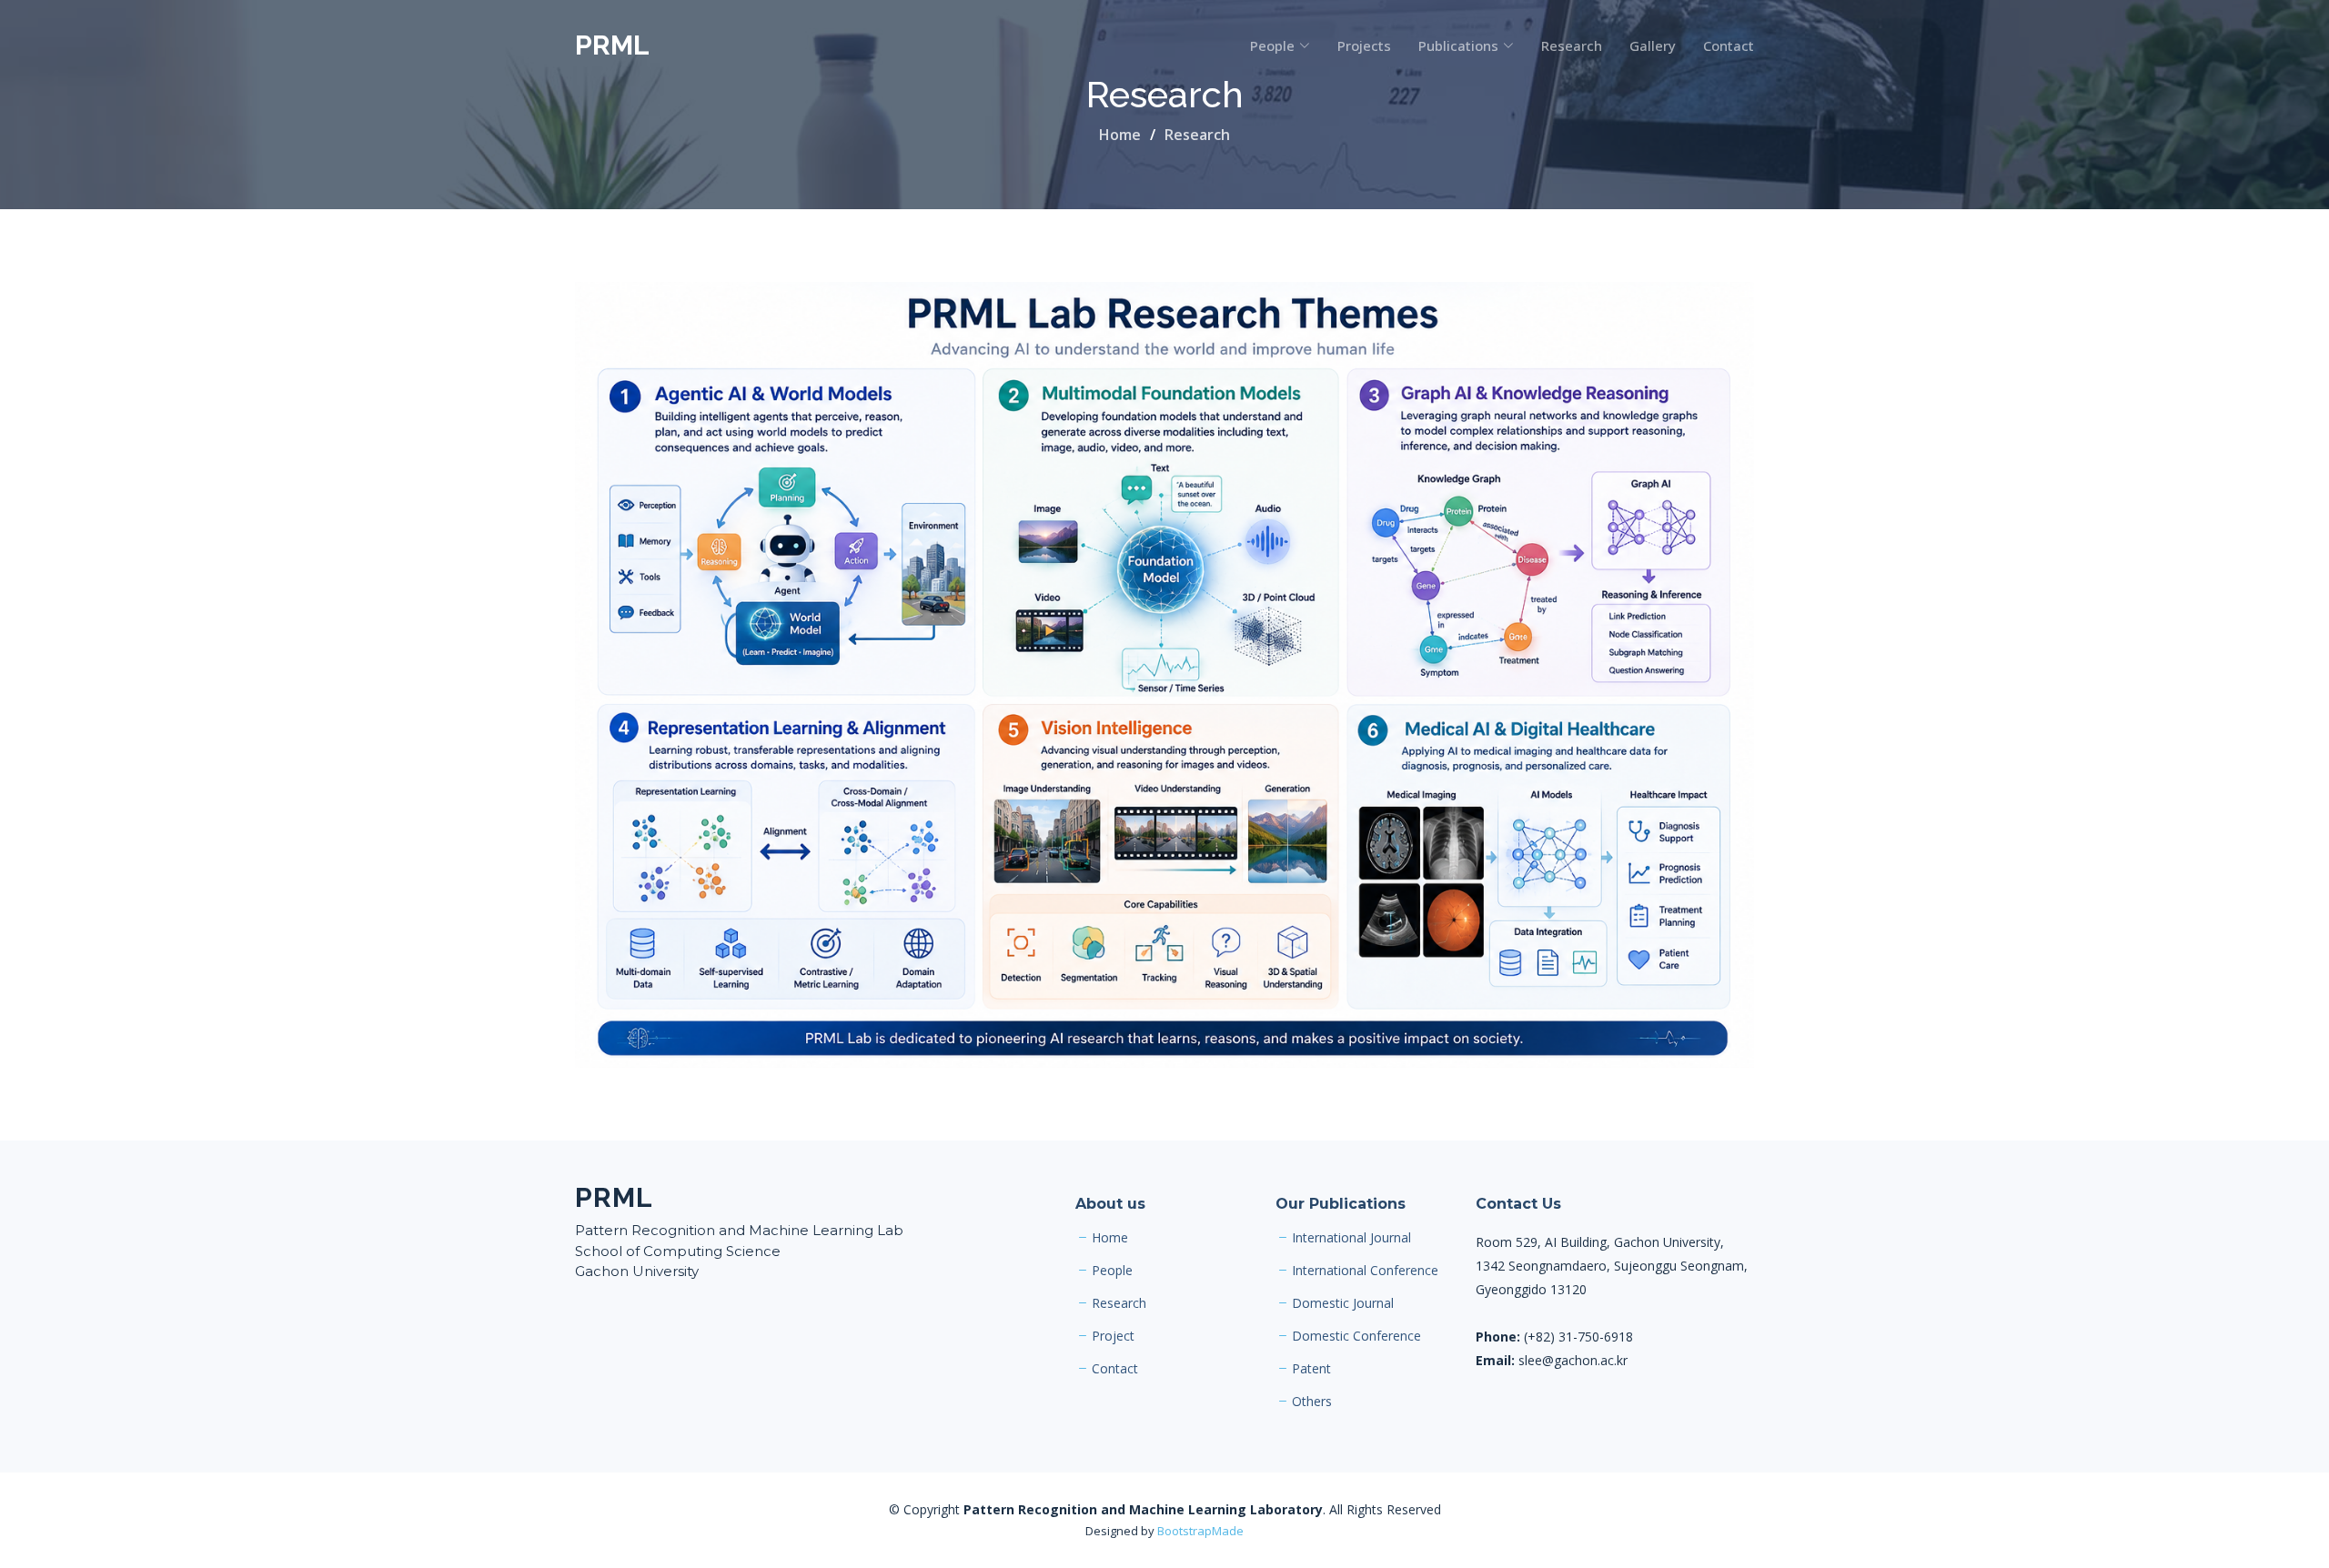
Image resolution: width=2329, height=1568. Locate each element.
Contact (1729, 45)
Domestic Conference (1356, 1336)
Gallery (1653, 45)
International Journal (1351, 1238)
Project (1113, 1336)
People (1112, 1271)
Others (1312, 1402)
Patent (1311, 1369)
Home (1120, 135)
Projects (1364, 45)
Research (1572, 45)
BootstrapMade (1200, 1531)
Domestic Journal (1343, 1303)
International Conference (1365, 1271)
